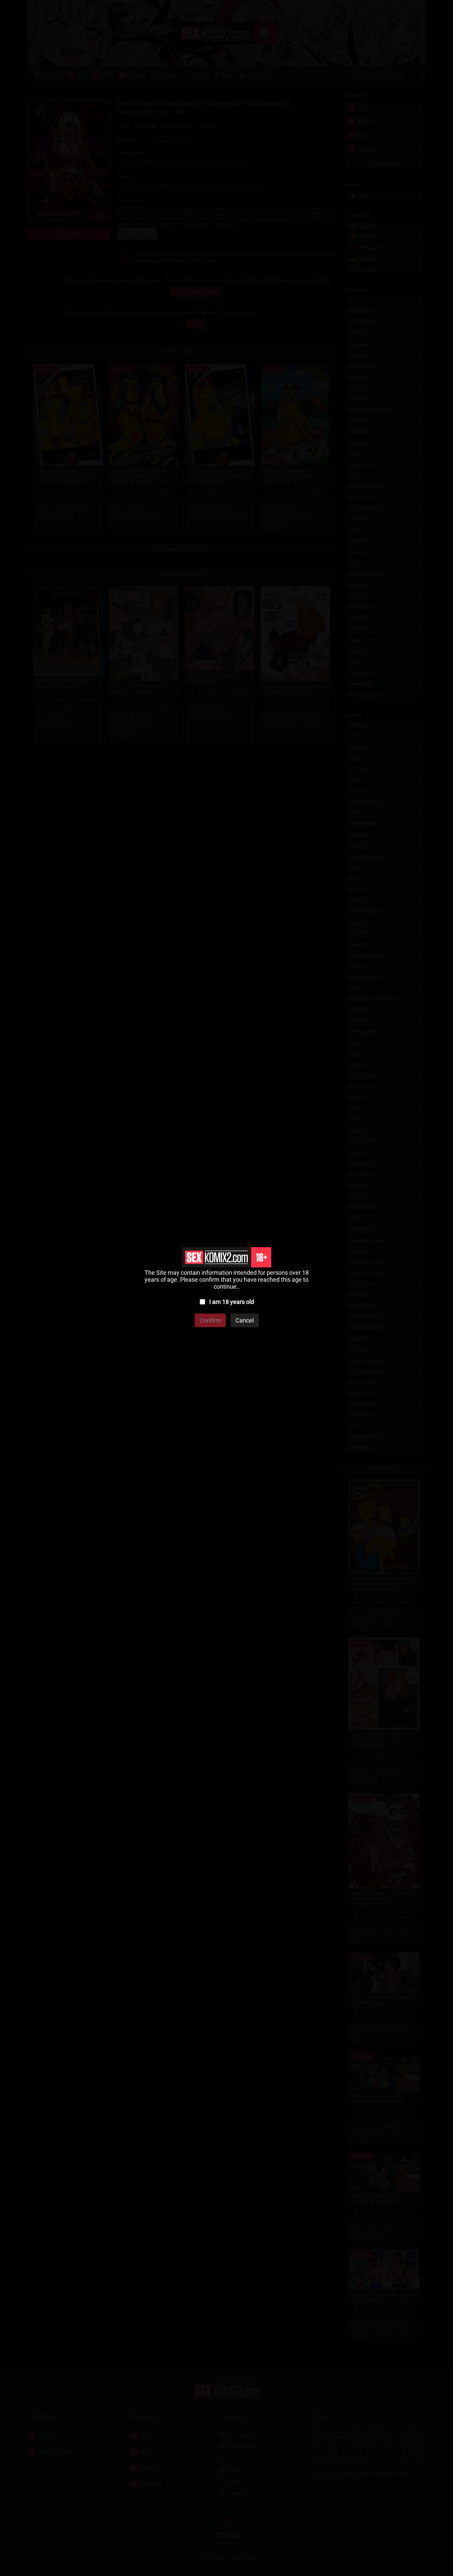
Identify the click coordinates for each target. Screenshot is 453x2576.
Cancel (245, 1320)
